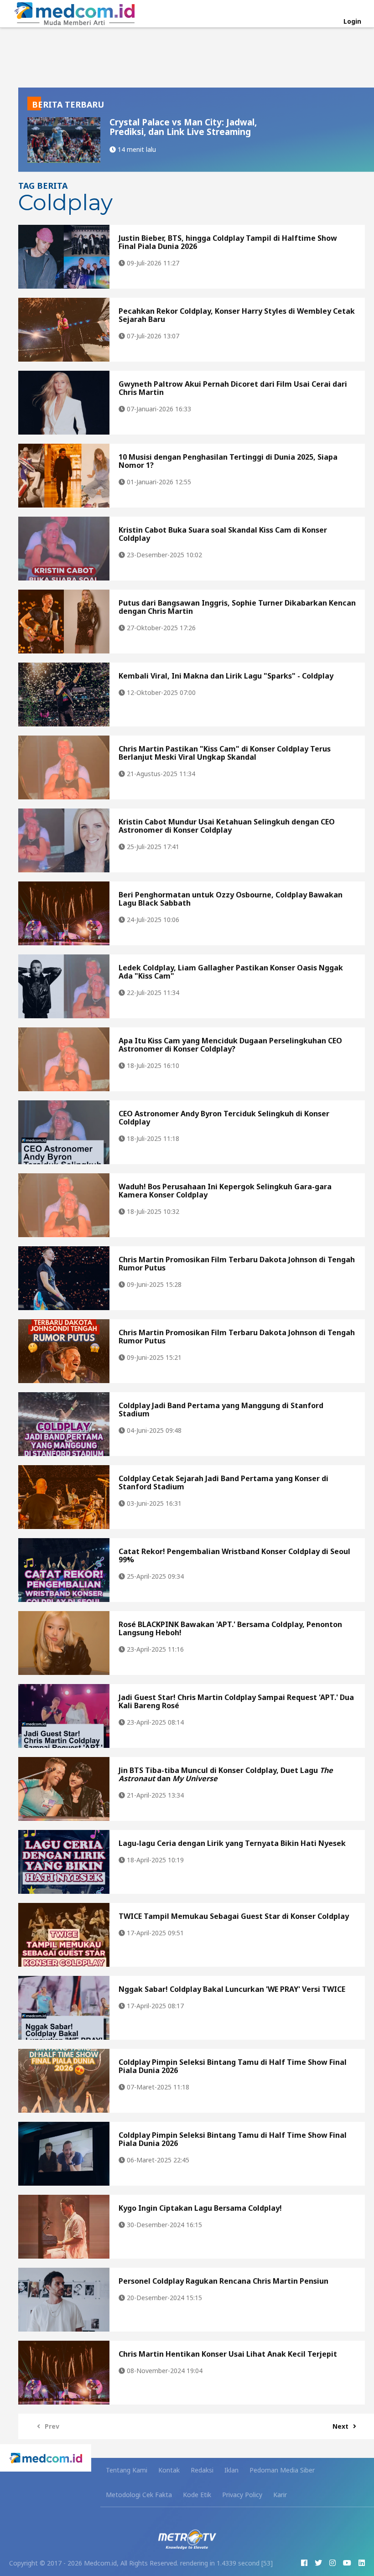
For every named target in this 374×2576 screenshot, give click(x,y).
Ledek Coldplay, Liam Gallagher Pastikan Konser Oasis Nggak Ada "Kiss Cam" (231, 972)
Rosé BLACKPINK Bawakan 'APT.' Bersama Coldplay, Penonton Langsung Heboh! (230, 1628)
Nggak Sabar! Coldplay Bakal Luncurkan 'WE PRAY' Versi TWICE (232, 1989)
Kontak (169, 2470)
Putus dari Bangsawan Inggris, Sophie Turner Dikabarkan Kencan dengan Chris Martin (237, 607)
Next (340, 2426)
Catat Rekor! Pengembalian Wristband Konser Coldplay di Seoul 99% (234, 1555)
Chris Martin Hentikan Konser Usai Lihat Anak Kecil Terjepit (228, 2354)
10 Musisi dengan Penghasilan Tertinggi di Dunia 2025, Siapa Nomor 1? (228, 461)
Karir (280, 2495)
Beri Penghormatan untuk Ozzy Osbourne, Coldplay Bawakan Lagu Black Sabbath (231, 899)
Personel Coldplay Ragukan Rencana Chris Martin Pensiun (223, 2281)
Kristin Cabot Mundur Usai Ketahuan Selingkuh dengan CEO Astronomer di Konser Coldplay (227, 826)
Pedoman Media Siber (282, 2470)
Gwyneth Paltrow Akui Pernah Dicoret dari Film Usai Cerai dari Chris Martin (233, 388)
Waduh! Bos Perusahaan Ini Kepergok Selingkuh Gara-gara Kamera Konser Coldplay (225, 1191)
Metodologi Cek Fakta (139, 2495)
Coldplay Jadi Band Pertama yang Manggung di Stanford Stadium (221, 1410)
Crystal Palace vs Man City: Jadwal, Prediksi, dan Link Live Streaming (183, 127)
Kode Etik (197, 2495)
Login (352, 21)
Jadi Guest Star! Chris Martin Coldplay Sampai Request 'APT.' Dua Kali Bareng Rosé (236, 1701)
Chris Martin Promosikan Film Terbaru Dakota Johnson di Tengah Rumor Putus (237, 1264)
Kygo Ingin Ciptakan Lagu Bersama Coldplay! (200, 2208)
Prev (52, 2426)
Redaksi (202, 2470)
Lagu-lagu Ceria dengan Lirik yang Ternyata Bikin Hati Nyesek (232, 1843)
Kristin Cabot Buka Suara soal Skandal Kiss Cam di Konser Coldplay (223, 534)
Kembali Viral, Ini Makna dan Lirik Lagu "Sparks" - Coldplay (226, 676)
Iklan (231, 2470)
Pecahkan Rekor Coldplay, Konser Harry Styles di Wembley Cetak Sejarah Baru (237, 315)
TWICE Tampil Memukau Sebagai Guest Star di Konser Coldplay (234, 1916)
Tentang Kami (127, 2470)
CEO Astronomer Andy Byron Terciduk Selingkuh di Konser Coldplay (224, 1118)
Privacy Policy (242, 2495)
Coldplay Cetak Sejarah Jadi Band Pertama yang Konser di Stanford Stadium (223, 1482)
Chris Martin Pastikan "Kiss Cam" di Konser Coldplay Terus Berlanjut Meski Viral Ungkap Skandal (225, 753)
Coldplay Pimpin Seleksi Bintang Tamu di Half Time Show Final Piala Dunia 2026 (233, 2066)
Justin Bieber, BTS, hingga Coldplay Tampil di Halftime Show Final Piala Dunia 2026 (228, 242)
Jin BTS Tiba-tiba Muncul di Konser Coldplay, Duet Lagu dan (226, 1774)
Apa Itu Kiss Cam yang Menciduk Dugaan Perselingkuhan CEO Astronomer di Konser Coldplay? (230, 1045)
